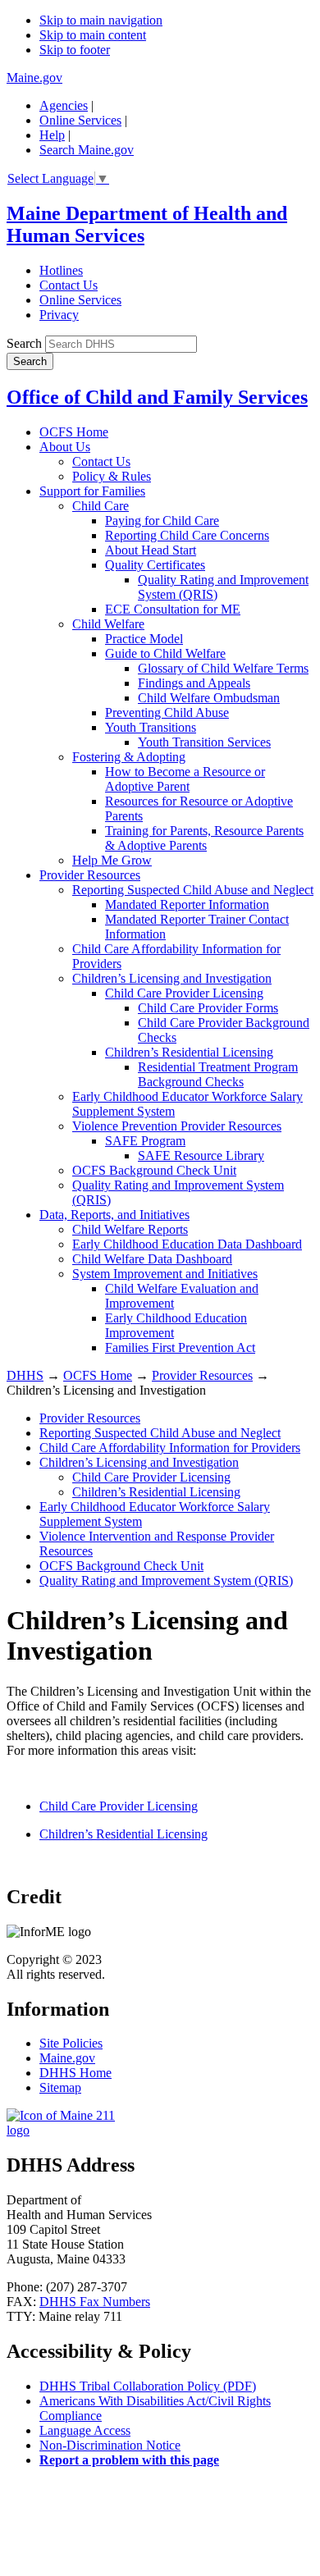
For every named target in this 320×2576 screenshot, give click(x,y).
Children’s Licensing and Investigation (172, 978)
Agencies (64, 105)
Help (52, 135)
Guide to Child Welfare (165, 653)
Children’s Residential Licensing (189, 1052)
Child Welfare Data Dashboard (152, 1259)
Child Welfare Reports (130, 1229)
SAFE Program (145, 1141)
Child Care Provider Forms (208, 1008)
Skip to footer (75, 50)
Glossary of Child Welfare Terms (223, 668)
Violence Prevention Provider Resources (177, 1126)
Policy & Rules (112, 476)
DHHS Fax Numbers (95, 2302)
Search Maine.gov (87, 150)
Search (24, 343)
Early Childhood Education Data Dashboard (187, 1244)
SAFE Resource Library (201, 1156)
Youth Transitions (151, 727)
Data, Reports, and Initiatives (114, 1215)
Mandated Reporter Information (187, 904)
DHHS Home (75, 2073)
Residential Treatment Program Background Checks (218, 1074)
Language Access (85, 2430)
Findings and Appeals (194, 683)
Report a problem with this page (129, 2460)
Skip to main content (93, 35)
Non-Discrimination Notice (110, 2445)
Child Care (101, 506)
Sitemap (60, 2087)
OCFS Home (74, 432)
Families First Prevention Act (180, 1347)
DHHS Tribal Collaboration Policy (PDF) (148, 2386)
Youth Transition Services (204, 742)
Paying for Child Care (162, 521)
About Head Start (151, 550)
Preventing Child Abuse (167, 713)
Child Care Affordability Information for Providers (170, 1448)
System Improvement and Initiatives (165, 1274)
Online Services (80, 120)
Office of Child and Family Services (157, 397)
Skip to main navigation (101, 20)
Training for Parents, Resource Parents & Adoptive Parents (204, 838)
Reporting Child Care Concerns (187, 535)
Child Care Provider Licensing (184, 993)
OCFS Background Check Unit (154, 1170)
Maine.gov (34, 78)
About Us (65, 447)
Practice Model (144, 639)
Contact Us (69, 285)
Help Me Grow (112, 860)
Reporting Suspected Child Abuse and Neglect (193, 890)
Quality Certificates (155, 565)
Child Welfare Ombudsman (209, 698)
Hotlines (61, 270)
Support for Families (92, 491)
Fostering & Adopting (129, 757)
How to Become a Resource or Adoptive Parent (185, 779)
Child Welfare (108, 624)
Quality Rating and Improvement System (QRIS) (166, 1580)
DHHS (25, 1375)
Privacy (59, 315)
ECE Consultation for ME (173, 609)
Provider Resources (90, 875)
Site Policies (71, 2043)
